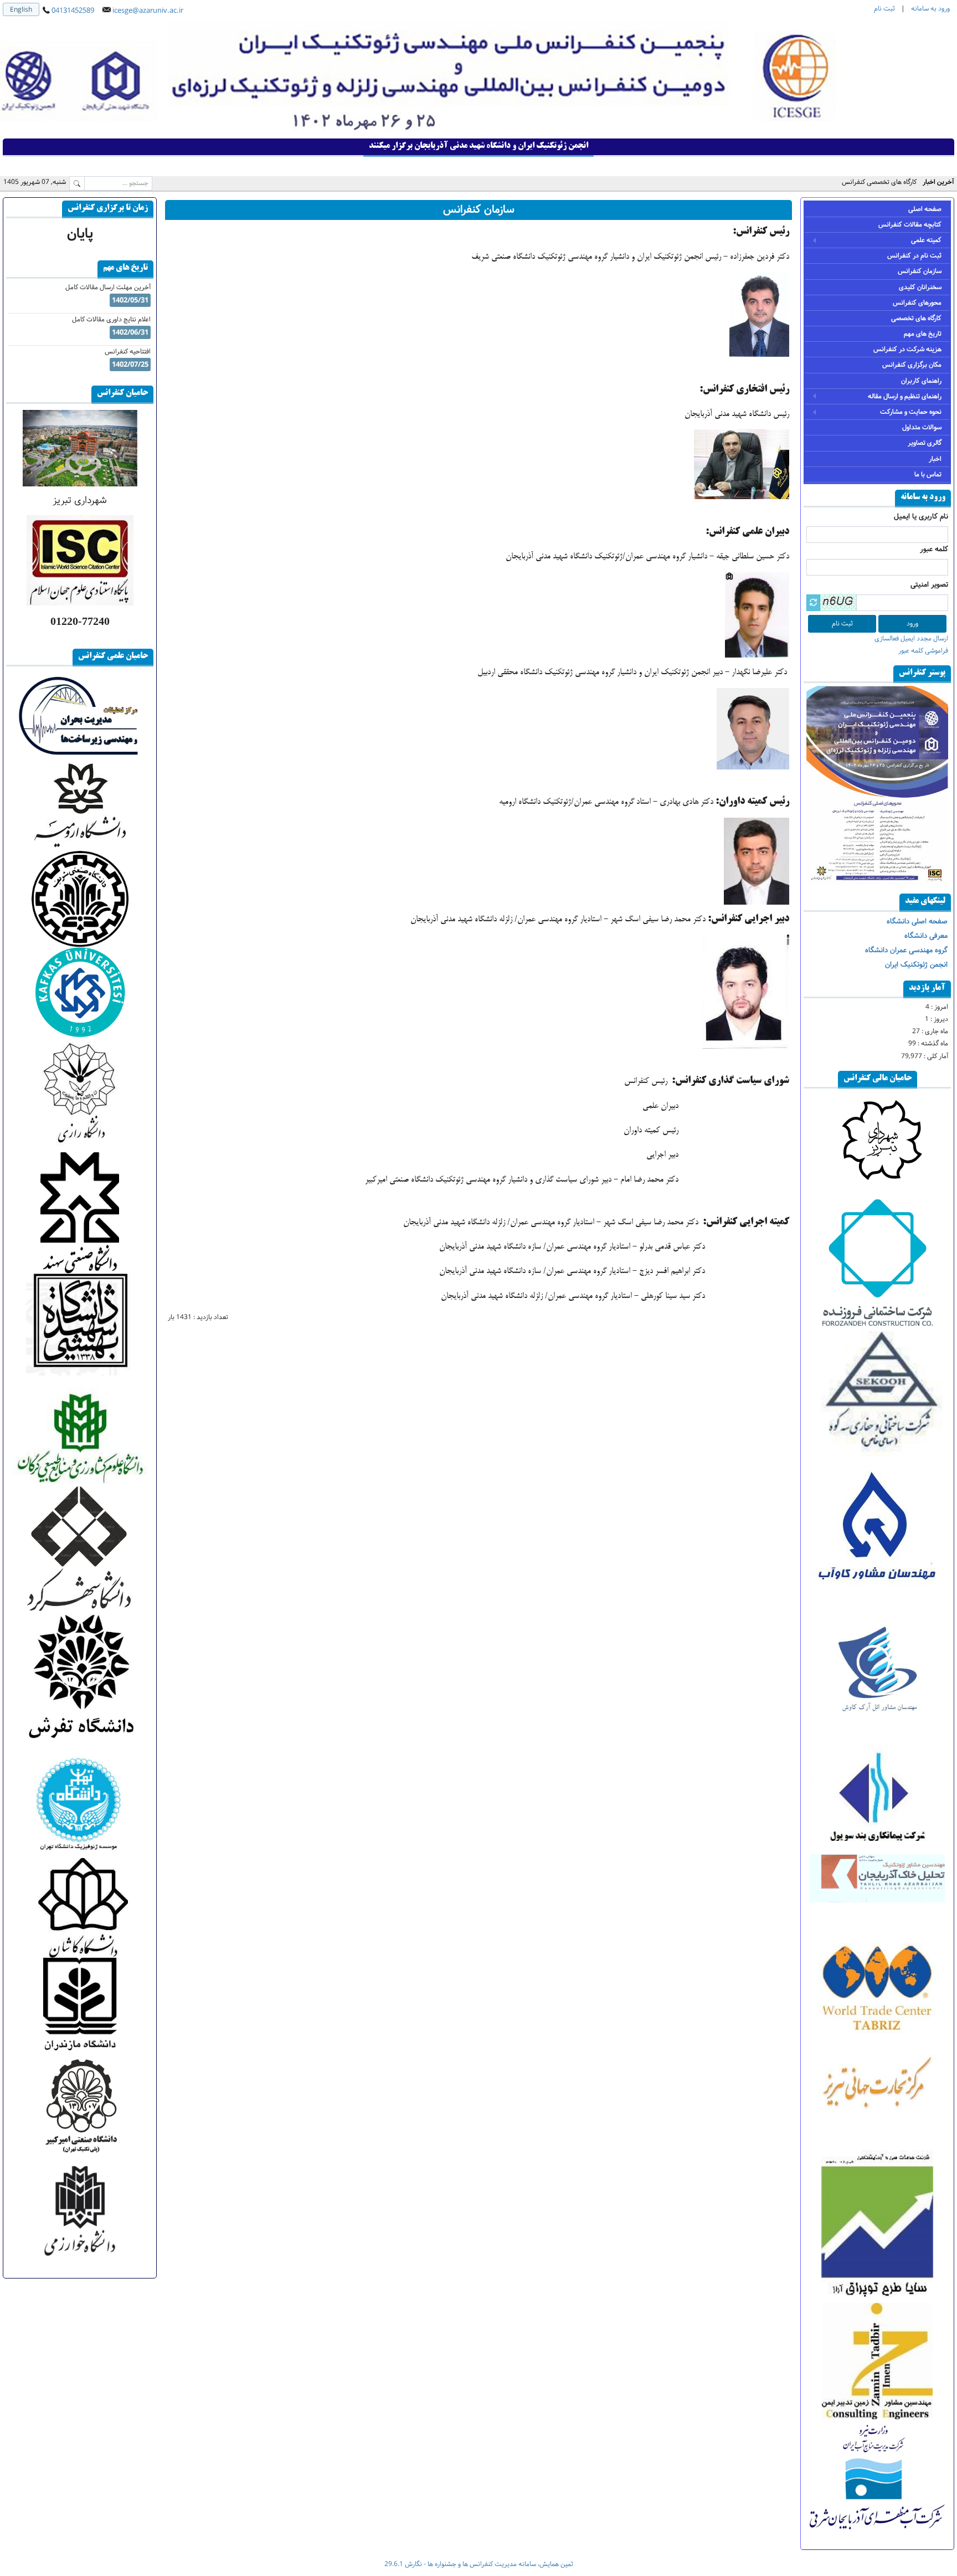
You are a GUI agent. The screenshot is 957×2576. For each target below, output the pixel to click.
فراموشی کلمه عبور (923, 651)
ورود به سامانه (930, 9)
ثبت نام (884, 9)
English (21, 10)
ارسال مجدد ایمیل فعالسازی (911, 638)
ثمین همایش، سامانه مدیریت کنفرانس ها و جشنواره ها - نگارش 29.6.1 (479, 2564)
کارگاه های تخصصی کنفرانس (879, 182)
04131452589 (73, 11)
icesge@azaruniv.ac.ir (148, 11)
